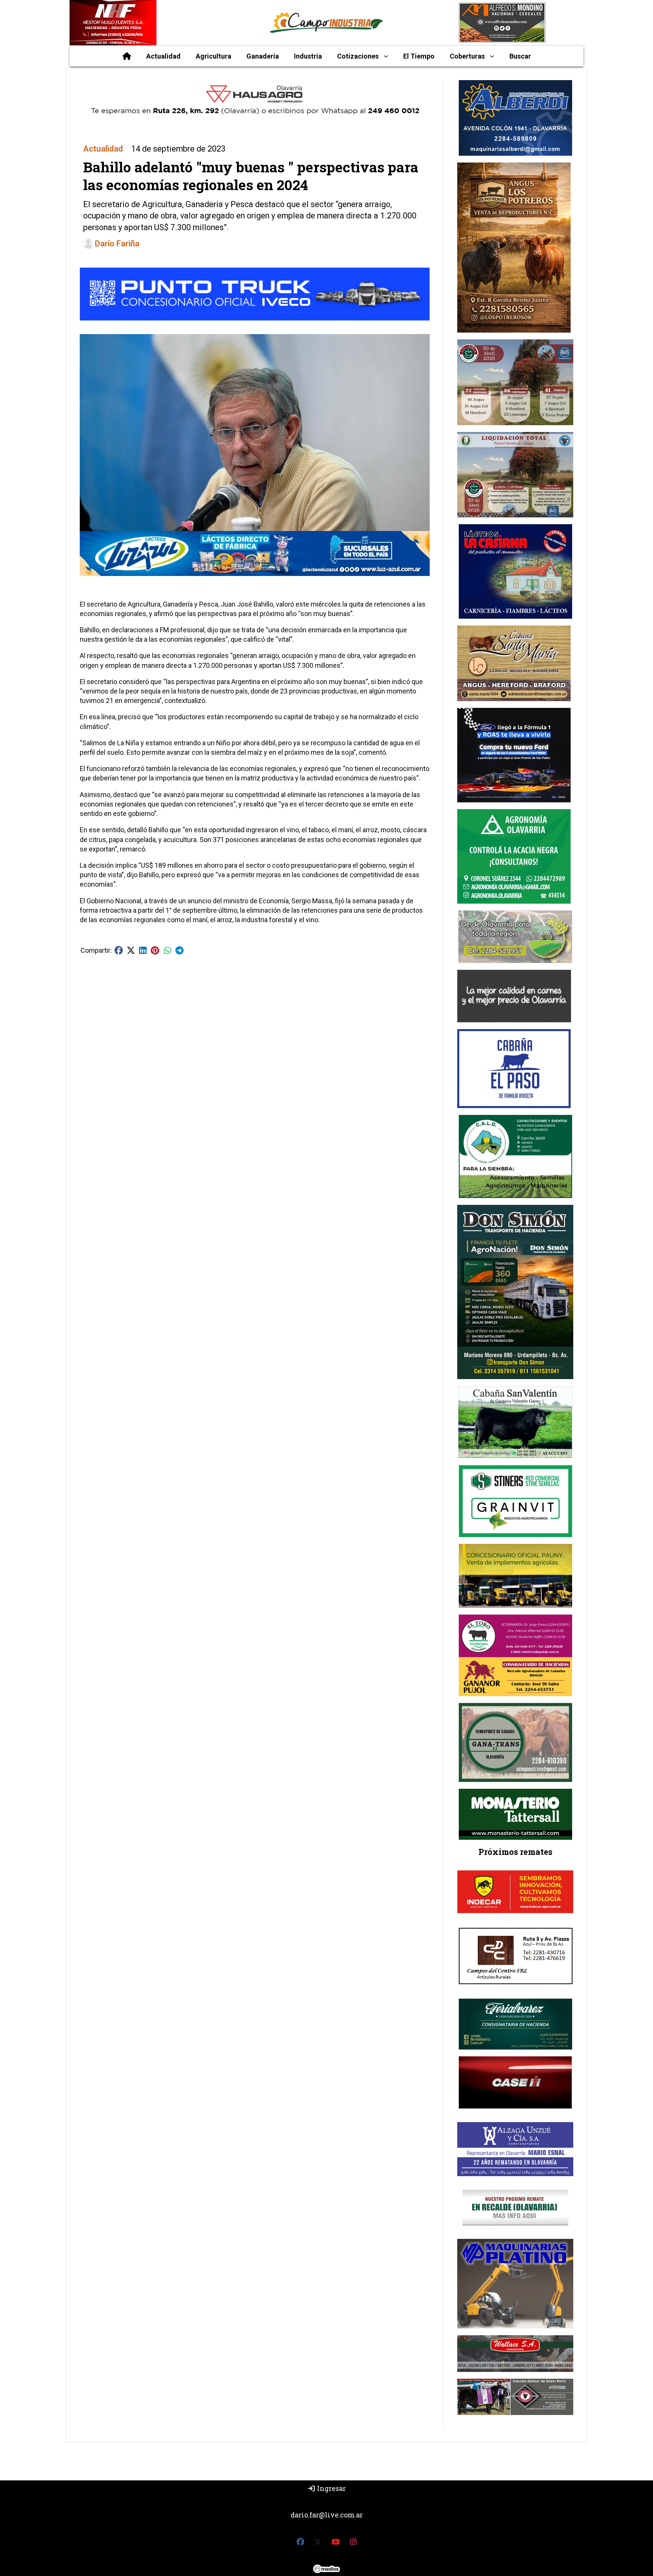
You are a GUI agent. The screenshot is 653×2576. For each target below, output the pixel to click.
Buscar (520, 56)
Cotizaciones (358, 56)
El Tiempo (419, 56)
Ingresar (331, 2488)
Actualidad (163, 56)
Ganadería (263, 56)
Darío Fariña (117, 244)
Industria (308, 56)
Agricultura (214, 56)
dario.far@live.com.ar (327, 2515)
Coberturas (467, 56)
